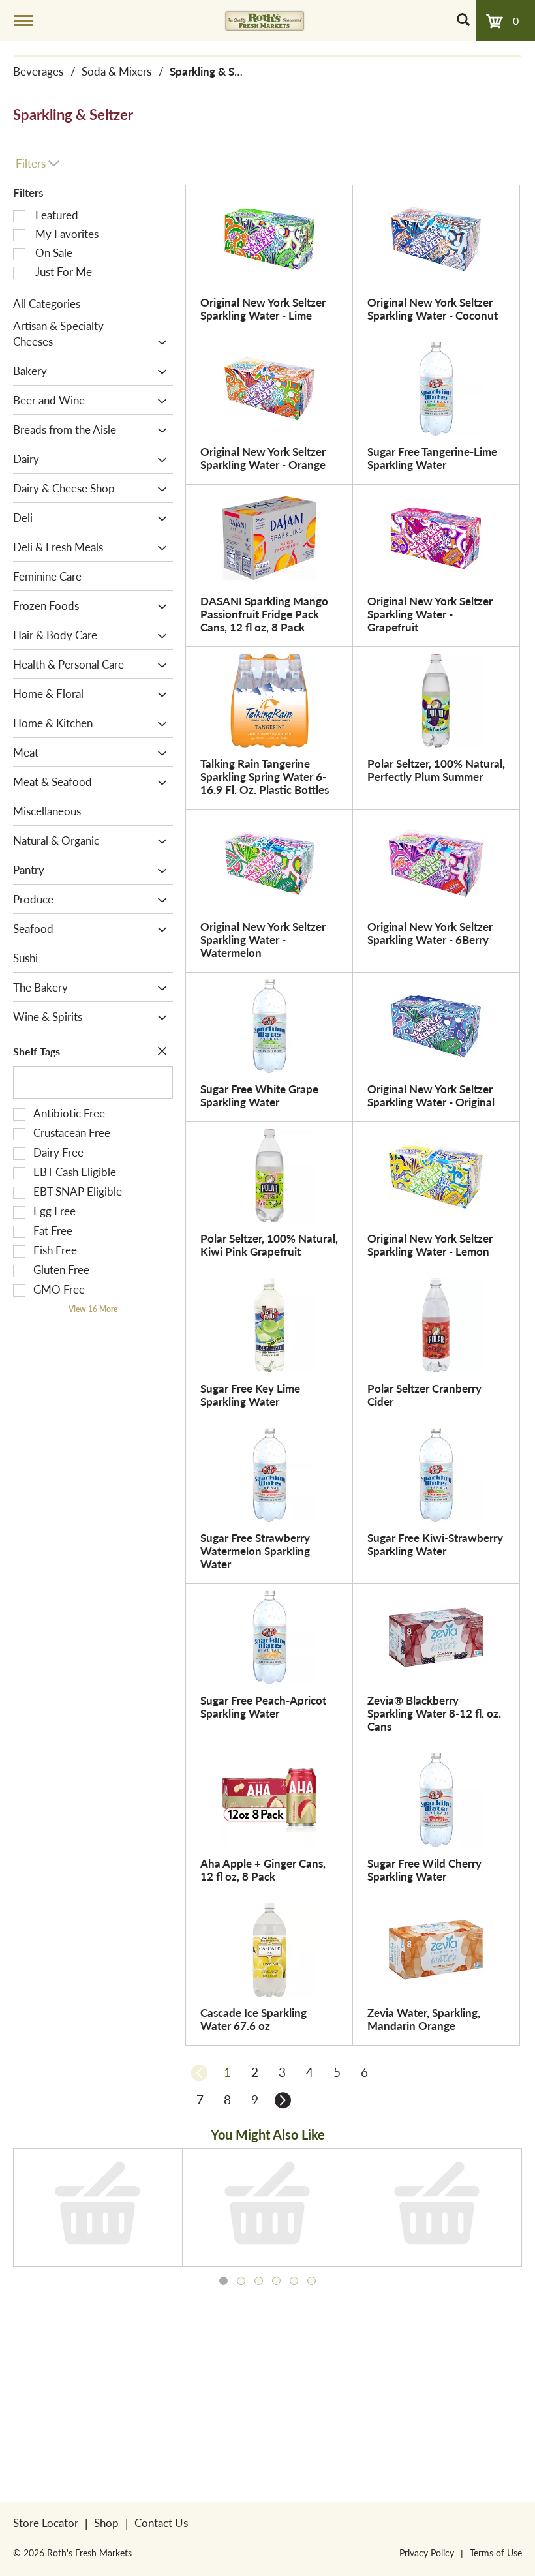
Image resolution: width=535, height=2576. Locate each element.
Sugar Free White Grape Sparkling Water (259, 1095)
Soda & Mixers (116, 71)
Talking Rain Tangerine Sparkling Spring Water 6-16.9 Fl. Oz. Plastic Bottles (265, 776)
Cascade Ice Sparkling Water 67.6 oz (253, 2019)
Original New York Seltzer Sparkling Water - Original (431, 1095)
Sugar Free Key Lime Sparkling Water (250, 1395)
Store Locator (46, 2523)
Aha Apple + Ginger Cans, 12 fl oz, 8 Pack (263, 1870)
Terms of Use (496, 2553)
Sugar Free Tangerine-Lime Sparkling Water (432, 458)
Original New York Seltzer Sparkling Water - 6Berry (430, 933)
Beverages (38, 71)
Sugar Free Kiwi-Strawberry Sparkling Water (435, 1544)
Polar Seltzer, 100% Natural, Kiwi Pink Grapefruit (269, 1245)
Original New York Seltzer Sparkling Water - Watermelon (263, 939)
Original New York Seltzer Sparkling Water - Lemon (430, 1245)
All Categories (47, 303)
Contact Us (161, 2523)
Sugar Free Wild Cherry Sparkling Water (424, 1870)
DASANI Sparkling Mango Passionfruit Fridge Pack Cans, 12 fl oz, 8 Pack (264, 614)
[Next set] (282, 2100)
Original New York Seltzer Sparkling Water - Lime (263, 309)
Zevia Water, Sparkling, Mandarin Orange (424, 2019)
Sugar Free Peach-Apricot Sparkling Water (263, 1706)
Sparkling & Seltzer (216, 71)
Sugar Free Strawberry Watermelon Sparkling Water (255, 1551)
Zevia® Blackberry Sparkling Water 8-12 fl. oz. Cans (434, 1713)
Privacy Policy (427, 2553)
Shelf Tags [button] (37, 1051)
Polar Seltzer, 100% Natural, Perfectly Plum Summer (436, 770)
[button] (159, 342)
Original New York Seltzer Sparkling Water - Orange (263, 458)
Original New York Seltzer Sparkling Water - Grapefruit (430, 614)
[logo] (265, 20)
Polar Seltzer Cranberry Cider (424, 1395)
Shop (106, 2523)
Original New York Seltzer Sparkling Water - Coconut (433, 309)
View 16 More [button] (93, 1309)
